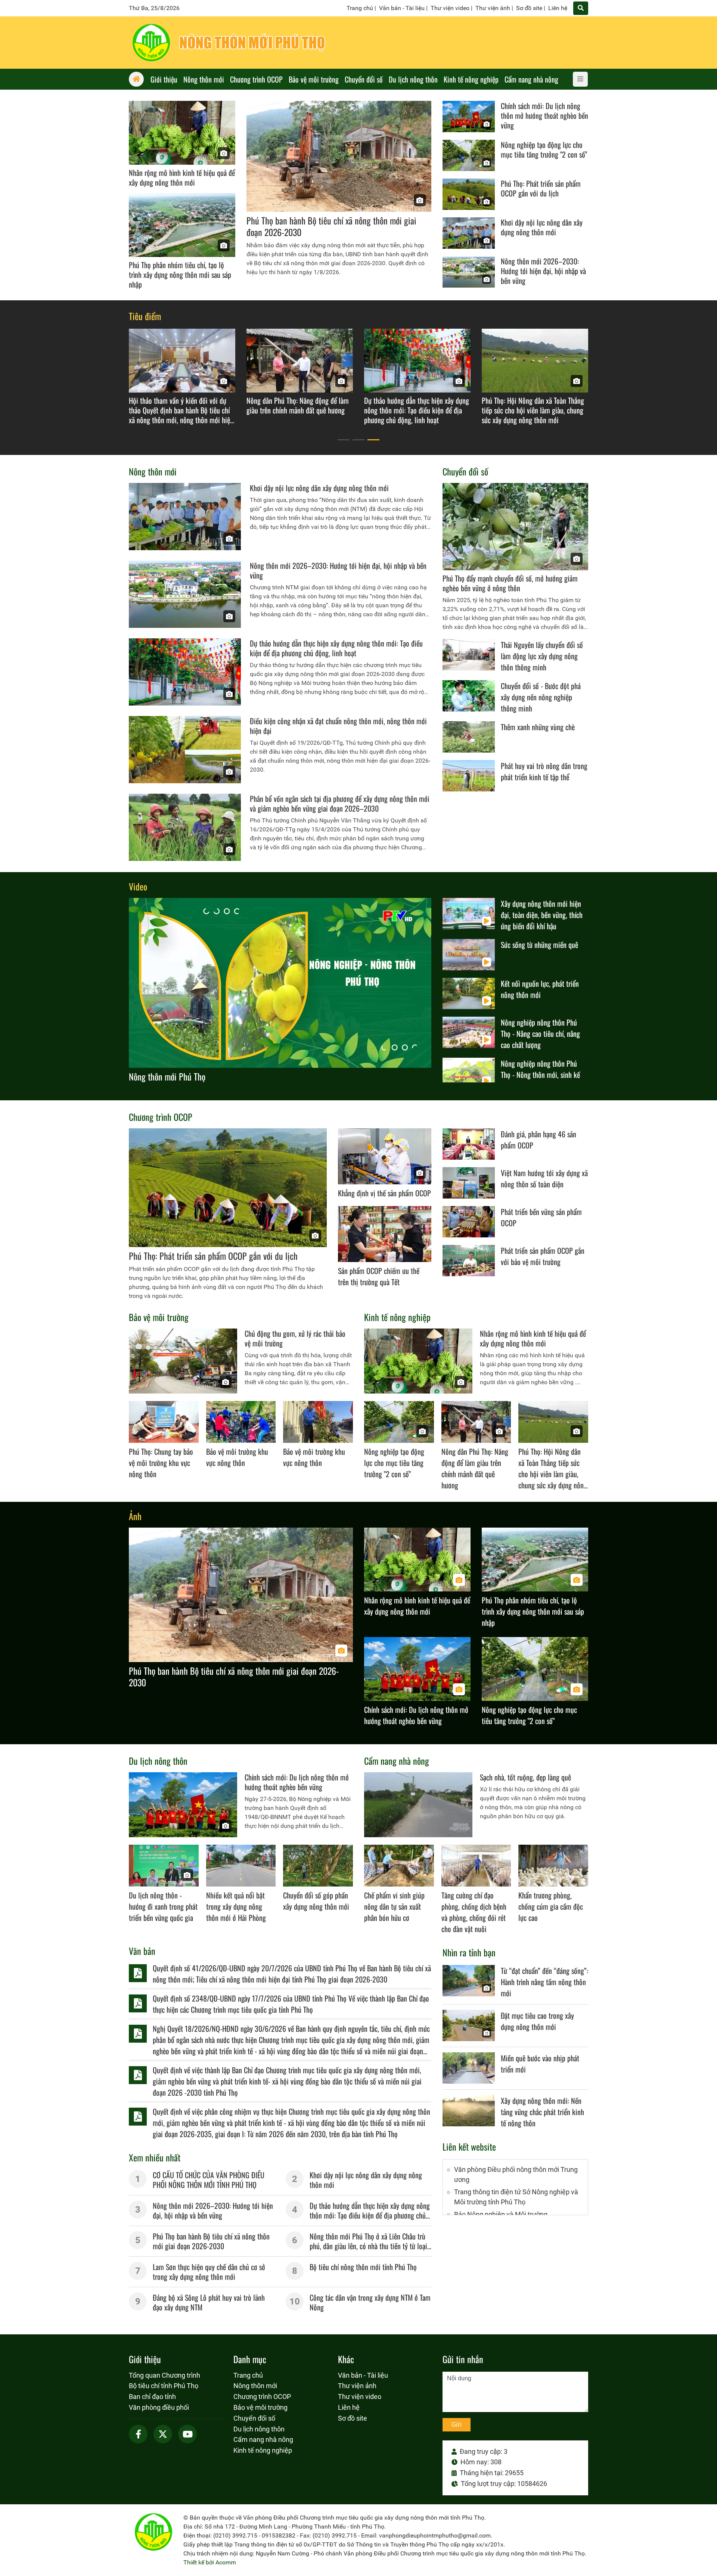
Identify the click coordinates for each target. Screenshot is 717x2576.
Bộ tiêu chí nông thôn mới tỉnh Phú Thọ (363, 2267)
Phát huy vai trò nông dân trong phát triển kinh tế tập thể (544, 771)
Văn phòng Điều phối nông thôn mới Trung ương (516, 2174)
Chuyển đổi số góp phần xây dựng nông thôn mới (316, 1901)
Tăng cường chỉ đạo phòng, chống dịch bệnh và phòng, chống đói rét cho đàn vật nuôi (474, 1912)
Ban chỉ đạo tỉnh (152, 2397)
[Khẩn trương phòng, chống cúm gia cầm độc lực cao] (553, 1866)
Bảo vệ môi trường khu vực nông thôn (237, 1457)
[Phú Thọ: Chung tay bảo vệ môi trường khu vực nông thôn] (164, 1422)
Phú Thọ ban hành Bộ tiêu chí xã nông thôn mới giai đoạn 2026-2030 (331, 226)
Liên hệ (558, 8)
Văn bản (142, 1951)
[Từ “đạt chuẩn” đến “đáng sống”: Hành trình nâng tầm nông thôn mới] (469, 1981)
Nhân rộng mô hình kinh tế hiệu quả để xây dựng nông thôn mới (182, 177)
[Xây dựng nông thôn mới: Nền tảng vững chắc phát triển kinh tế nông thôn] (469, 2111)
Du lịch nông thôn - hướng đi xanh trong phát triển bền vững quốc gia (163, 1906)
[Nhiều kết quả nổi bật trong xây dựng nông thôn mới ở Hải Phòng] (241, 1866)
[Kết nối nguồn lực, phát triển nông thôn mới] (469, 993)
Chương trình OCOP (161, 1117)
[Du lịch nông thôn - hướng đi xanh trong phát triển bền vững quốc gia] (164, 1866)
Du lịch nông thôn (158, 1761)
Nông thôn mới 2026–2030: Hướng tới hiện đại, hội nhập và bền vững (543, 271)
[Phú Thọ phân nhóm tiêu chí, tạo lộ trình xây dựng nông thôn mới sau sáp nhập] (182, 225)
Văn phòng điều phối (159, 2407)
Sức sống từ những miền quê (539, 945)
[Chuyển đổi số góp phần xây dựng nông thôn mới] (318, 1866)
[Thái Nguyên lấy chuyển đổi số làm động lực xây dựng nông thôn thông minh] (469, 655)
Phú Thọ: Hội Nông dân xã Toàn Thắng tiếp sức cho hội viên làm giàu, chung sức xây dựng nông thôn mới (553, 1474)
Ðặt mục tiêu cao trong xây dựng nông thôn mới (537, 2021)
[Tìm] (581, 8)
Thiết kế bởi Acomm (210, 2562)
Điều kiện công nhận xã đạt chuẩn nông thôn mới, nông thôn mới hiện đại (338, 726)
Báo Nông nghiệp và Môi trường (501, 2214)
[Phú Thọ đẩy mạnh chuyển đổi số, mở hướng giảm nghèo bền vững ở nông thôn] (515, 527)
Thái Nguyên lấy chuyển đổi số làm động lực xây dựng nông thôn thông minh (542, 656)
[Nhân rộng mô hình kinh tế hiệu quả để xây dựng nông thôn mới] (182, 133)
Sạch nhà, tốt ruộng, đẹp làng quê (525, 1777)
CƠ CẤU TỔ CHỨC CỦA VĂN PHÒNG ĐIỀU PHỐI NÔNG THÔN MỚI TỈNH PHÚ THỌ (209, 2180)
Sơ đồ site (529, 8)
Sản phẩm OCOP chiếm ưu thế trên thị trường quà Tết (379, 1276)
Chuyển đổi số (465, 471)
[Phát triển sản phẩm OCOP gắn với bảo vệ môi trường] (469, 1261)
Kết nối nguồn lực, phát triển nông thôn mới (540, 989)
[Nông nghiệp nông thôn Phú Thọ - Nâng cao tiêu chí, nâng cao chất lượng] (469, 1032)
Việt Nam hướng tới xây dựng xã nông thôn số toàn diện (544, 1178)
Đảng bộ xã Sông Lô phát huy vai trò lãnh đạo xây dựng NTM (209, 2302)
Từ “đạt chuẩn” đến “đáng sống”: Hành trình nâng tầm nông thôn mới (544, 1982)
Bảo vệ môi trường (159, 1317)
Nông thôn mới (153, 471)
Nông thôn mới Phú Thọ (167, 1076)
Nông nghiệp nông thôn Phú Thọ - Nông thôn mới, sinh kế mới (540, 1075)
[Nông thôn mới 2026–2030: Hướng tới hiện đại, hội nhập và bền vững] (469, 272)
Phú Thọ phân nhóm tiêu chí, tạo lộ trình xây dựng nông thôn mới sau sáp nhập (180, 275)
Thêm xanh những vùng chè (538, 727)
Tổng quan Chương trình (164, 2375)
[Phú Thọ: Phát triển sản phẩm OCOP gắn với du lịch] (469, 194)
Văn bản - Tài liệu (402, 8)
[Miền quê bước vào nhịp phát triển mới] (469, 2068)
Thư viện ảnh (493, 8)
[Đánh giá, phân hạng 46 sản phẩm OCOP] (469, 1144)
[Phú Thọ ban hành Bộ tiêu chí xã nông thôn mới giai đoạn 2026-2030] (339, 156)
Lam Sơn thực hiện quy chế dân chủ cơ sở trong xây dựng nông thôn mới (209, 2272)
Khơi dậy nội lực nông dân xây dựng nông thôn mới (542, 227)
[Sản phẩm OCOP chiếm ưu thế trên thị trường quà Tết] (385, 1234)
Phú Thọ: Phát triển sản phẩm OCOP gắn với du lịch (541, 188)
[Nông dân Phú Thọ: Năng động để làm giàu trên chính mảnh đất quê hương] (476, 1422)
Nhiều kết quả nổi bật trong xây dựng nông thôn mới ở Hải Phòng (236, 1906)
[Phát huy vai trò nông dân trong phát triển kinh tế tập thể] (469, 776)
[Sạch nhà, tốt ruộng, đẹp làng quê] (418, 1805)
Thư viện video (450, 8)
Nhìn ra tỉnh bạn (469, 1952)
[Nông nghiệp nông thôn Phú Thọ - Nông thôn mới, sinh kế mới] (469, 1073)
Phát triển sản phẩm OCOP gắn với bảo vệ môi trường (543, 1256)
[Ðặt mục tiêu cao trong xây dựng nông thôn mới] (469, 2025)
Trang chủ (360, 8)
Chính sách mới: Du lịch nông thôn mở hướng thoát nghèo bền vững (544, 115)
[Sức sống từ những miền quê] (469, 955)
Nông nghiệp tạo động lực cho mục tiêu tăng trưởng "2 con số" (544, 149)
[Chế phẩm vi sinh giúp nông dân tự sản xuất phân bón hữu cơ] (399, 1866)
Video (138, 886)
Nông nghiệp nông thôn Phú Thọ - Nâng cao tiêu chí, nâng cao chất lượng (540, 1033)
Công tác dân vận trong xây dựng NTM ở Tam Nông (370, 2302)
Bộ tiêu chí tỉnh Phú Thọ (164, 2386)
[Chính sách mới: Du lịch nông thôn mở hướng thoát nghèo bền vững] (469, 117)
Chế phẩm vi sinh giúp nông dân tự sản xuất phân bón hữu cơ (394, 1906)
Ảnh (135, 1516)
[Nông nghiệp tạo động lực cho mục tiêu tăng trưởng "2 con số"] (469, 155)
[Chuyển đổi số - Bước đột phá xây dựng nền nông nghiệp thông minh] (469, 696)
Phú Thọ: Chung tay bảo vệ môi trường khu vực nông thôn (161, 1463)
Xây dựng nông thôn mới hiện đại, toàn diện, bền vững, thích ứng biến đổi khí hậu (542, 915)
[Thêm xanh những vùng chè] (469, 737)
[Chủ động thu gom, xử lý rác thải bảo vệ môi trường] (183, 1361)
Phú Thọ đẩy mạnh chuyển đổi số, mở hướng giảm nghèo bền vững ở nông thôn (510, 583)
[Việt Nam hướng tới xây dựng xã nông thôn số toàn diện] (469, 1183)
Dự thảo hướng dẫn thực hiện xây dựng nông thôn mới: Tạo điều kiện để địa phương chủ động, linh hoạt (336, 648)
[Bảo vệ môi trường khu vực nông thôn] (241, 1422)
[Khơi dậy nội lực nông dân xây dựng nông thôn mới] (469, 233)
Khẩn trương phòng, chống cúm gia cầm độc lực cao (551, 1906)
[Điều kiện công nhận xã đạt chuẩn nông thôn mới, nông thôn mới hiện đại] (185, 750)
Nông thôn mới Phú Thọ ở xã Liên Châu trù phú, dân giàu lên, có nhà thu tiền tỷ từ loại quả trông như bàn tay (368, 2246)
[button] (344, 440)
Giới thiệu (145, 2359)
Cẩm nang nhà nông (397, 1761)
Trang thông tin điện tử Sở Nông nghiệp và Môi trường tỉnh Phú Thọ (516, 2197)
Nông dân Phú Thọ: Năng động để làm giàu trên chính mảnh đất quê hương (475, 1468)
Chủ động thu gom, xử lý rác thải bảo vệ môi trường (295, 1338)
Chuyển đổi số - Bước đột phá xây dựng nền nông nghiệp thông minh (541, 697)
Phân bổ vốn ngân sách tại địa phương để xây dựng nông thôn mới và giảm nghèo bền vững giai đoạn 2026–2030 (340, 803)
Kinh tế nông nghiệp (397, 1317)
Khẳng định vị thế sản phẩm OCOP (384, 1193)
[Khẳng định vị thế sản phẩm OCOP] (385, 1156)
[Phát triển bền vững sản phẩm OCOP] (469, 1222)
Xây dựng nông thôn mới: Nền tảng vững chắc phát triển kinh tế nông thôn (542, 2112)
